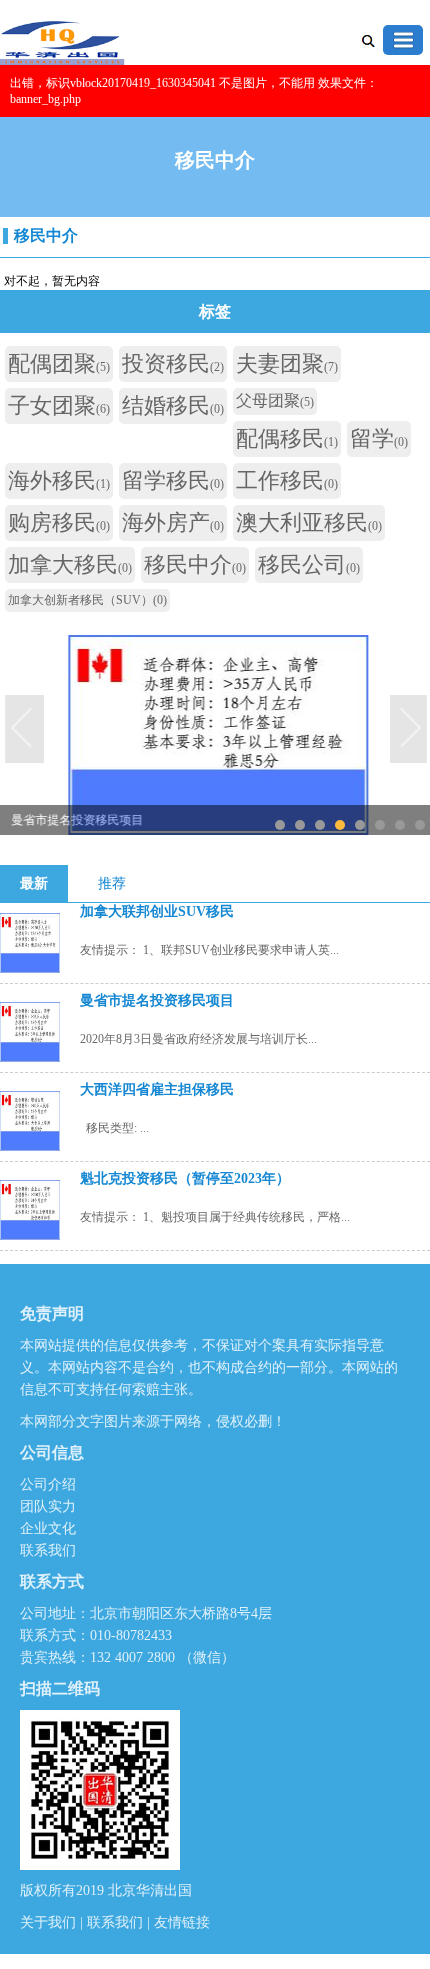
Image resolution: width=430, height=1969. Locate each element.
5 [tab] (360, 825)
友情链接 (182, 1922)
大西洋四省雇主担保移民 (157, 1089)
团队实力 (48, 1506)
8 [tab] (420, 825)
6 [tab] (380, 825)
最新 (34, 883)
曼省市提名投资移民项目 (157, 1000)
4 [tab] (340, 825)
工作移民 (287, 480)
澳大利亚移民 (309, 522)
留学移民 (173, 480)
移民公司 (309, 564)
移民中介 (46, 235)
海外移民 (59, 480)
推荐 (112, 883)
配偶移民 (287, 438)
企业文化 (48, 1528)
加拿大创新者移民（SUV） (87, 600)
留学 (379, 438)
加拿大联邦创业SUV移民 (157, 911)
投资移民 (173, 363)
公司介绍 (48, 1484)
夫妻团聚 (287, 363)
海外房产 (173, 522)
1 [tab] (280, 825)
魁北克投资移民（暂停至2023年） (185, 1178)
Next (410, 730)
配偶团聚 (59, 363)
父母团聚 (275, 400)
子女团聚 (59, 405)
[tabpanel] (215, 730)
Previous (25, 730)
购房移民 (59, 522)
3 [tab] (320, 825)
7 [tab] (400, 825)
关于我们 (50, 1922)
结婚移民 (173, 405)
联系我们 (48, 1550)
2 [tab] (300, 825)
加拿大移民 (70, 564)
